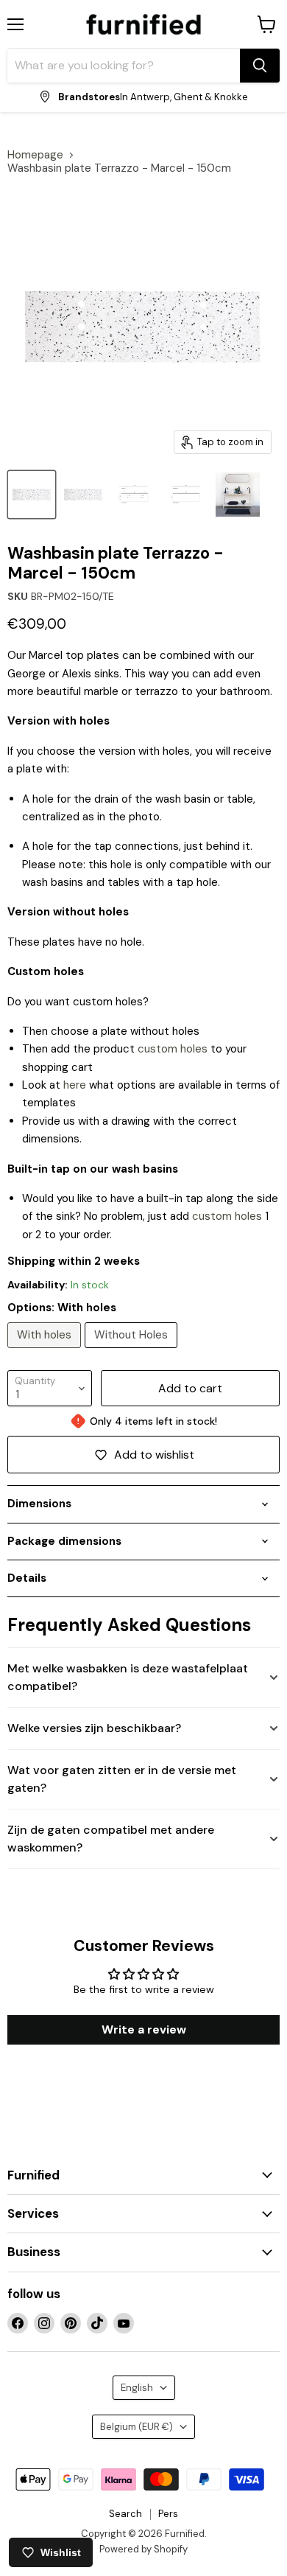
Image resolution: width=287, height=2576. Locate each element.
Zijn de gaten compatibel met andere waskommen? (111, 1839)
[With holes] (46, 1352)
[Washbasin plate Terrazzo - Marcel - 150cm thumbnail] (32, 495)
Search (125, 2514)
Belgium (137, 2427)
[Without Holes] (133, 1352)
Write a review (144, 2029)
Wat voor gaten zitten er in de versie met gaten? (122, 1779)
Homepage (35, 155)
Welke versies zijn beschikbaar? (94, 1728)
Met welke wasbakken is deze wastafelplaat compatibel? (128, 1677)
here (75, 1085)
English (137, 2388)
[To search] (260, 66)
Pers (168, 2514)
